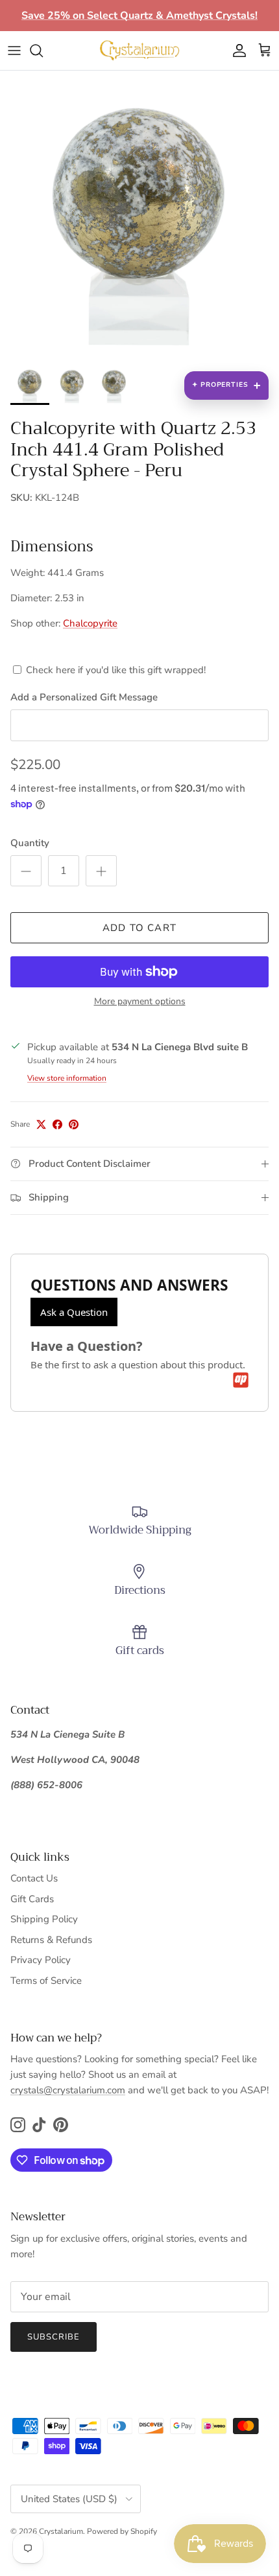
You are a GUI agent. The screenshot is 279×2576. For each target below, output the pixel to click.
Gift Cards (32, 1899)
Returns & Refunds (51, 1940)
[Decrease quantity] (26, 871)
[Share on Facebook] (57, 1124)
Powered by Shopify (122, 2531)
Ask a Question (74, 1312)
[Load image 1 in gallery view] (139, 220)
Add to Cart (139, 928)
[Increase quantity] (101, 871)
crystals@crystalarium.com (68, 2090)
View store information (67, 1078)
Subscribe (54, 2337)
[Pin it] (74, 1124)
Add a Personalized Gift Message (84, 697)
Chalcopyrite (90, 623)
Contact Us (34, 1878)
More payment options (140, 1002)
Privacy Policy (41, 1960)
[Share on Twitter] (41, 1124)
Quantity (30, 843)
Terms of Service (46, 1981)
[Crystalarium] (139, 51)
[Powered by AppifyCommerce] (241, 1380)
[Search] (43, 51)
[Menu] (14, 51)
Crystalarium (61, 2531)
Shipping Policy (44, 1919)
